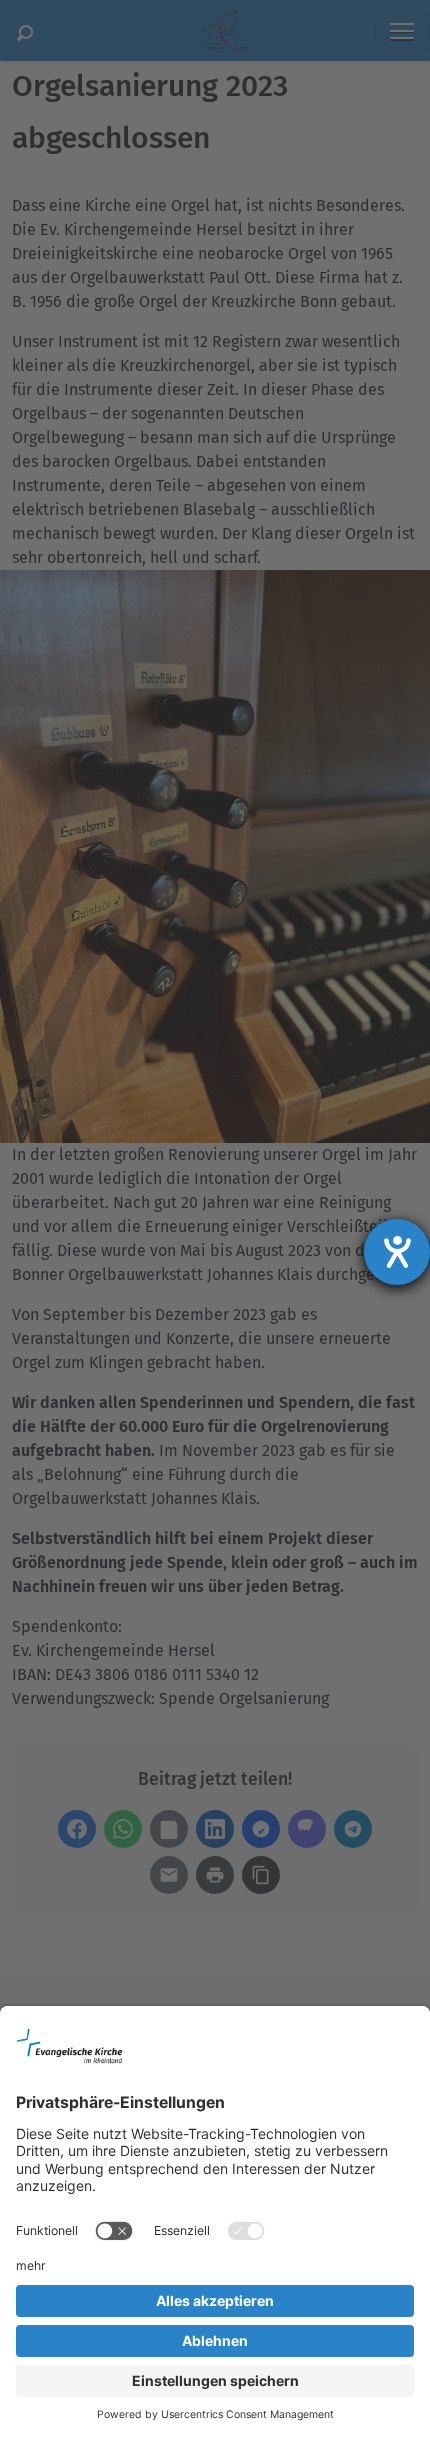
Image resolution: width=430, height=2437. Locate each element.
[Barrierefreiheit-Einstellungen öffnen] (397, 1252)
